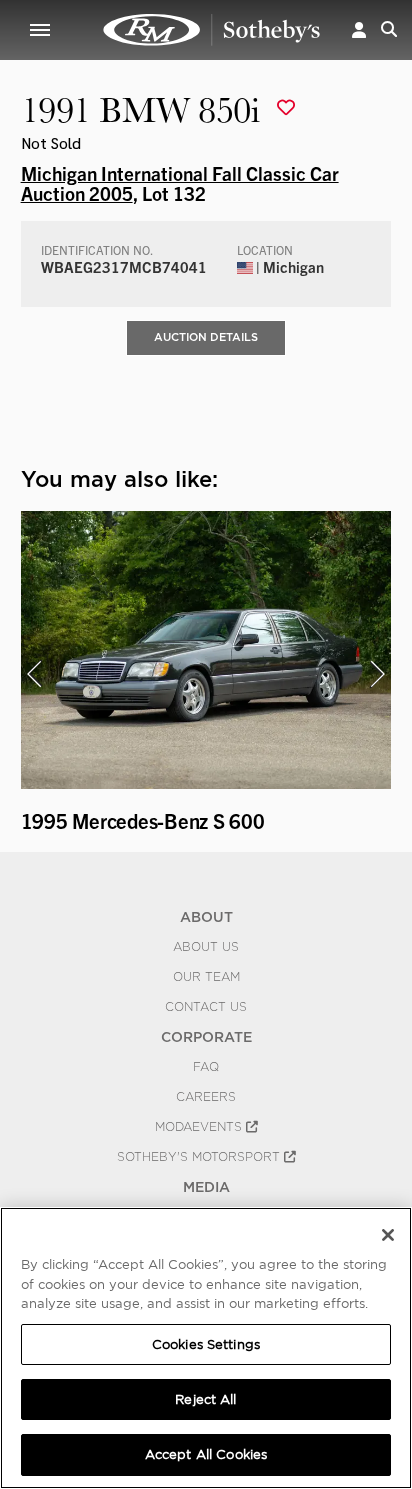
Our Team (206, 977)
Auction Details (206, 337)
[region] (206, 1348)
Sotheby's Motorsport (200, 1157)
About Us (206, 947)
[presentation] (34, 674)
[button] (359, 29)
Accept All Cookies (206, 1454)
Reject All (205, 1399)
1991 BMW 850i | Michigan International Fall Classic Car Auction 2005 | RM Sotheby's (212, 30)
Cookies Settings (206, 1344)
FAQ (206, 1067)
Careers (206, 1097)
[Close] (388, 1235)
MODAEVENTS (200, 1127)
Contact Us (206, 1007)
